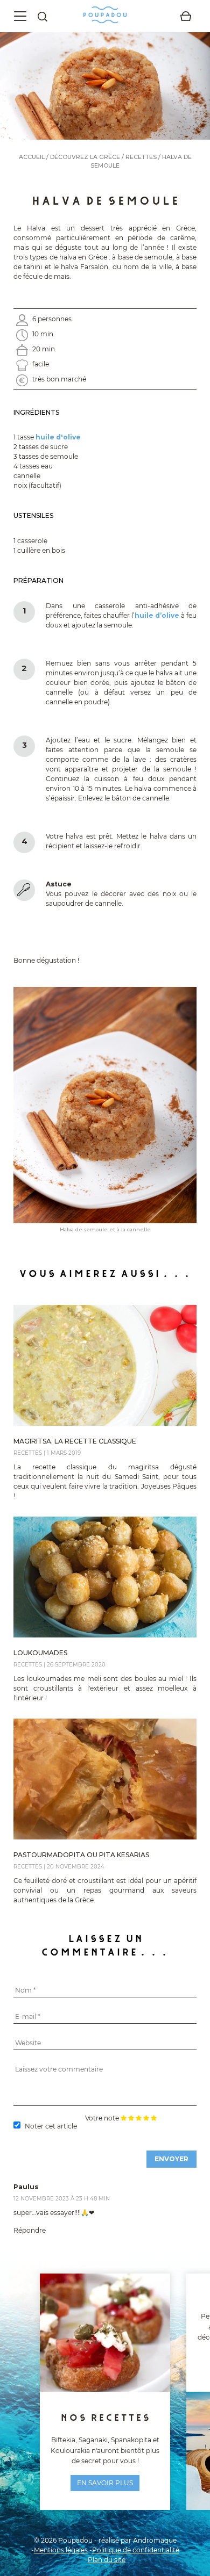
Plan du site (107, 2560)
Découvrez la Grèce (85, 157)
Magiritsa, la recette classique (75, 1441)
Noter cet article (51, 2126)
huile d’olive (157, 615)
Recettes (141, 157)
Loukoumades (40, 1653)
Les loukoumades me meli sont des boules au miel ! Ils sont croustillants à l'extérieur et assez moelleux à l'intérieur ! (105, 1688)
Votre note (102, 2118)
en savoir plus (105, 2483)
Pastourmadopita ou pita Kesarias (81, 1855)
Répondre (30, 2230)
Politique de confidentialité (136, 2550)
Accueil (32, 157)
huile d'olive (58, 437)
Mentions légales (61, 2550)
